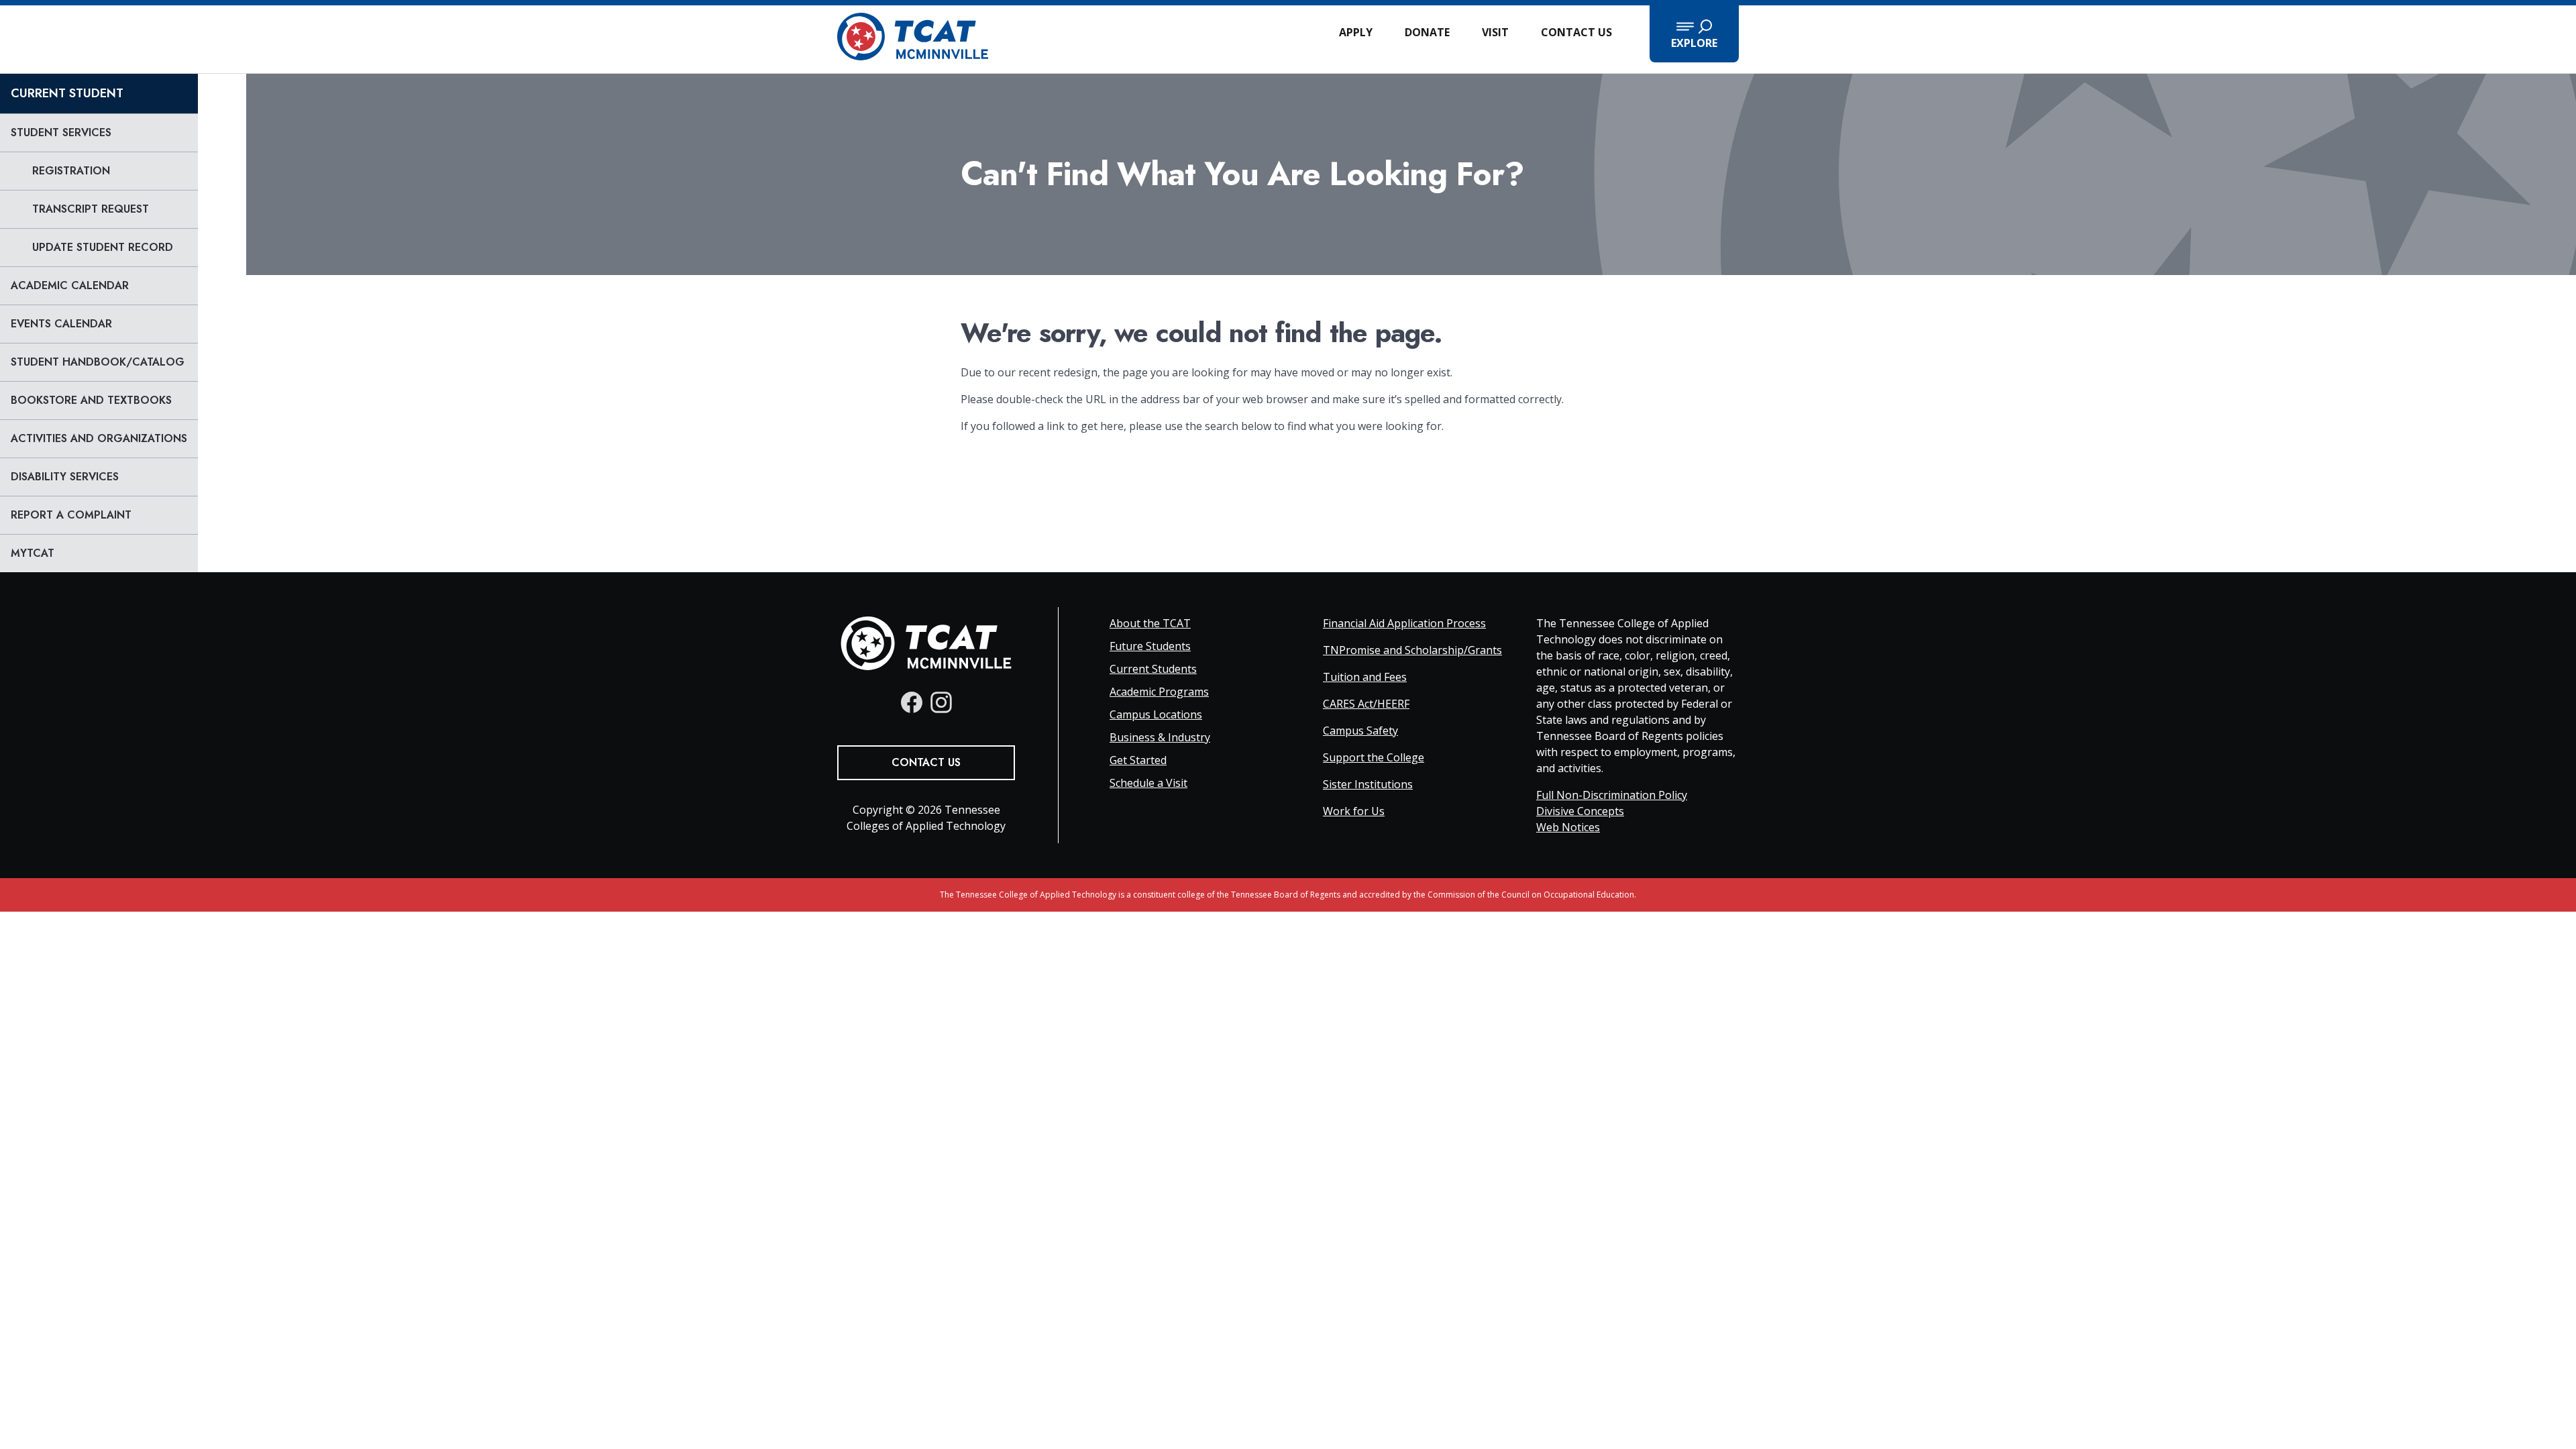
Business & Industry (1160, 737)
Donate (1427, 32)
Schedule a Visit (1148, 783)
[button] (1694, 34)
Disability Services (65, 477)
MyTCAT (33, 553)
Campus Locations (1156, 714)
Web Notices (1568, 827)
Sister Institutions (1368, 784)
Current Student (67, 93)
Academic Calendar (70, 285)
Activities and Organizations (99, 438)
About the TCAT (1150, 623)
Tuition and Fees (1365, 677)
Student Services (61, 132)
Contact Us (1576, 32)
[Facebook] (912, 702)
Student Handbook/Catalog (98, 362)
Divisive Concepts (1580, 811)
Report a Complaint (71, 515)
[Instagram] (941, 702)
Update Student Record (103, 247)
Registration (71, 171)
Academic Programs (1159, 692)
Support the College (1374, 757)
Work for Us (1354, 811)
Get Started (1138, 760)
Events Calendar (61, 324)
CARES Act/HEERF (1366, 704)
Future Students (1150, 646)
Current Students (1153, 669)
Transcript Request (91, 209)
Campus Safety (1360, 731)
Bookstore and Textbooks (91, 400)
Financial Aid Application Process (1404, 623)
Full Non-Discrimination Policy (1612, 795)
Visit (1495, 32)
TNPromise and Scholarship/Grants (1412, 650)
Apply (1356, 32)
